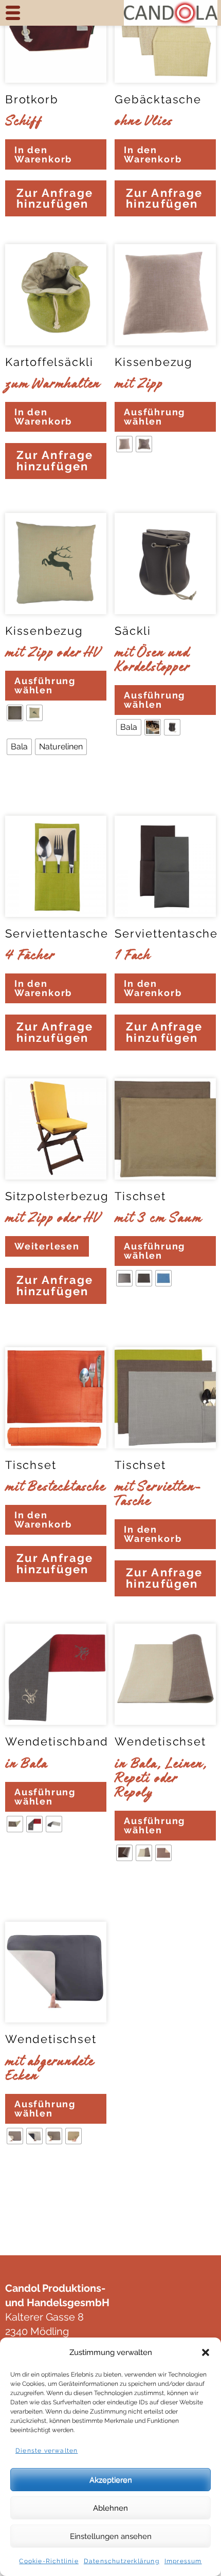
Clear (128, 475)
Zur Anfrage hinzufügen (55, 199)
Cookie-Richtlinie (49, 2561)
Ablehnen (110, 2508)
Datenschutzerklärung (122, 2561)
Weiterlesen (47, 1246)
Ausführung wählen (154, 417)
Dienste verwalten (47, 2451)
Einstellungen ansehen (111, 2536)
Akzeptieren (111, 2480)
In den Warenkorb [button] (43, 154)
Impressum (183, 2561)
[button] (206, 2352)
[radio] (124, 444)
